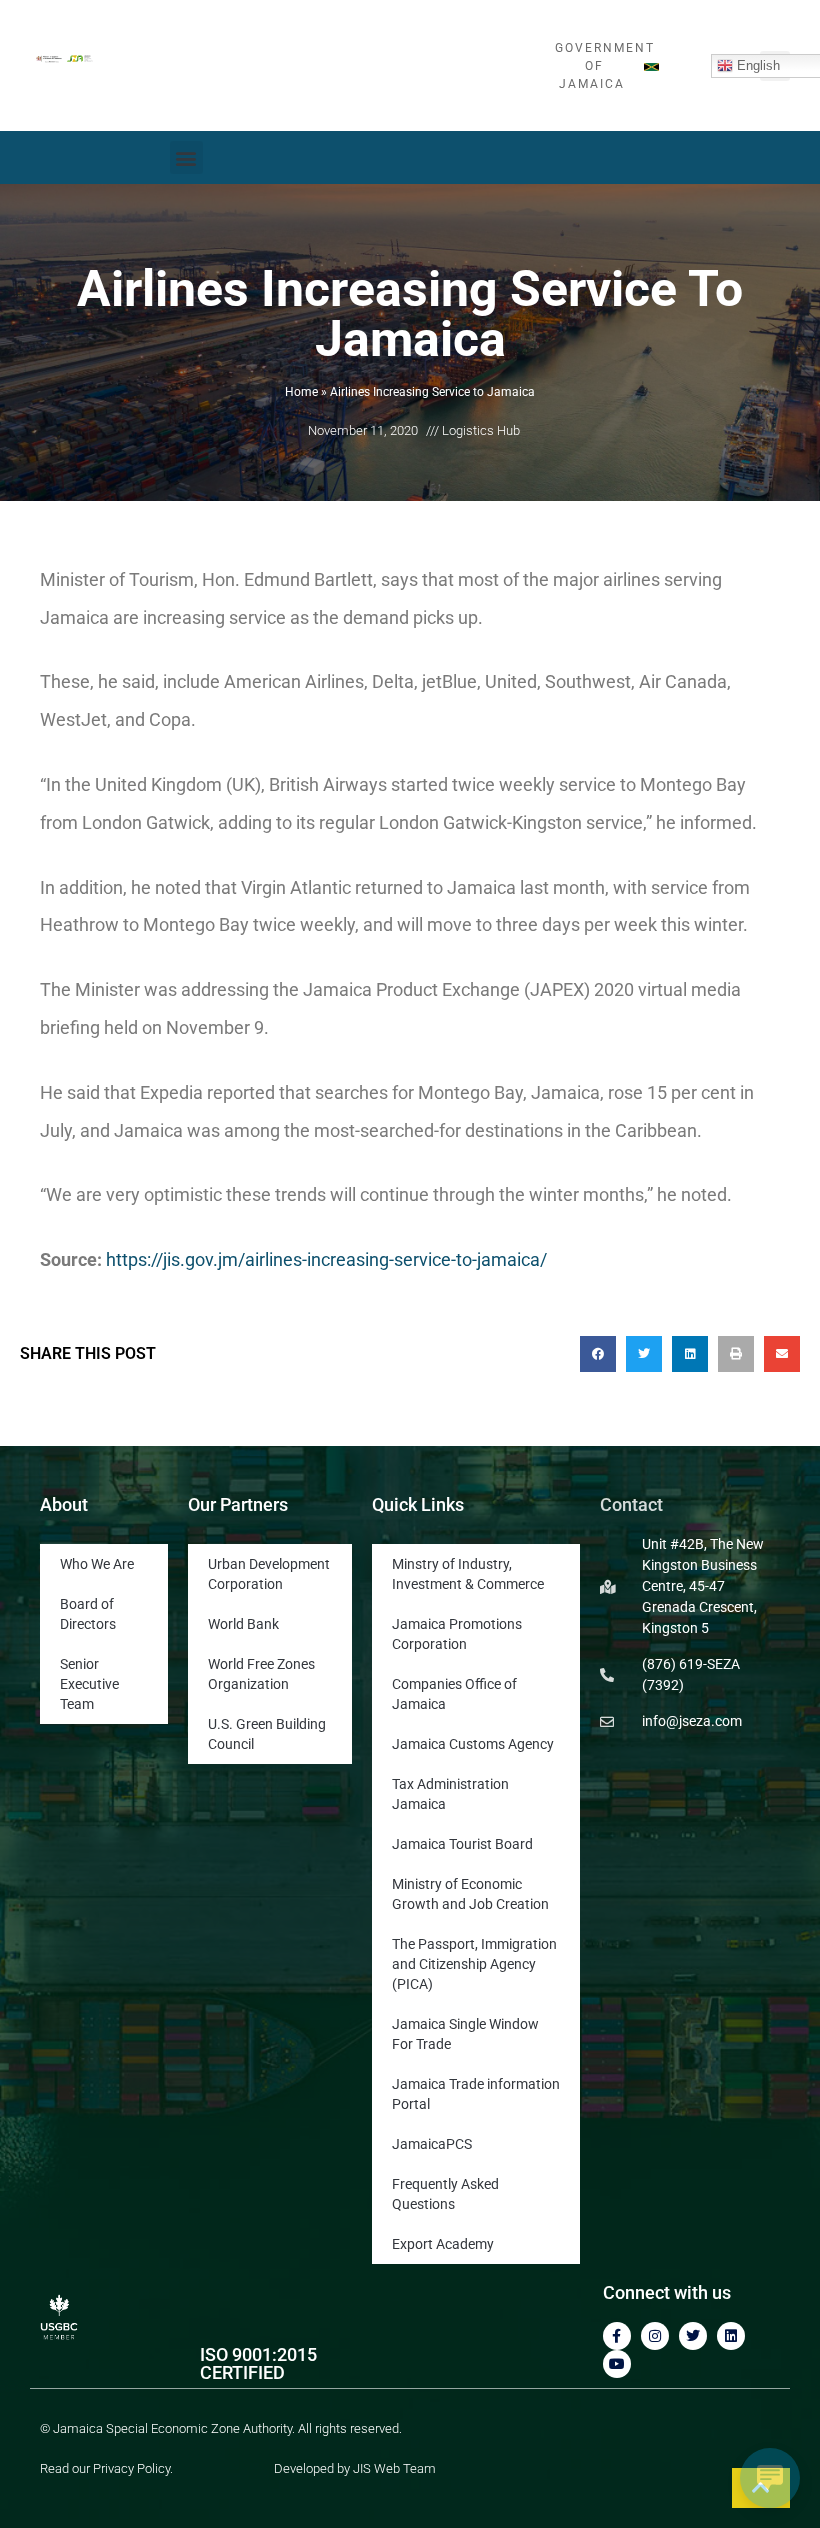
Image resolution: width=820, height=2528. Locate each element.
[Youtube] (617, 2364)
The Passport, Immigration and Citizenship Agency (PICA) (474, 1964)
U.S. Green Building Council (267, 1734)
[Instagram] (655, 2336)
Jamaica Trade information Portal (476, 2094)
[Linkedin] (731, 2336)
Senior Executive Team (89, 1684)
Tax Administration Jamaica (450, 1794)
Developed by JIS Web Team (355, 2468)
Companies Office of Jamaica (454, 1694)
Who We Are (97, 1564)
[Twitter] (693, 2336)
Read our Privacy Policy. (106, 2468)
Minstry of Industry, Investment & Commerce (468, 1574)
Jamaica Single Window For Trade (465, 2034)
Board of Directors (88, 1614)
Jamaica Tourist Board (462, 1844)
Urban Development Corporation (269, 1574)
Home (301, 392)
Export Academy (443, 2244)
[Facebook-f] (617, 2336)
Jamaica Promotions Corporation (457, 1634)
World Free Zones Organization (261, 1674)
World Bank (243, 1624)
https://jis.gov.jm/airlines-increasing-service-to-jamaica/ (326, 1259)
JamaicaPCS (432, 2144)
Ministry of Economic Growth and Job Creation (470, 1894)
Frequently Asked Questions (445, 2194)
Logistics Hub (481, 430)
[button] (186, 157)
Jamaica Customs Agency (473, 1744)
